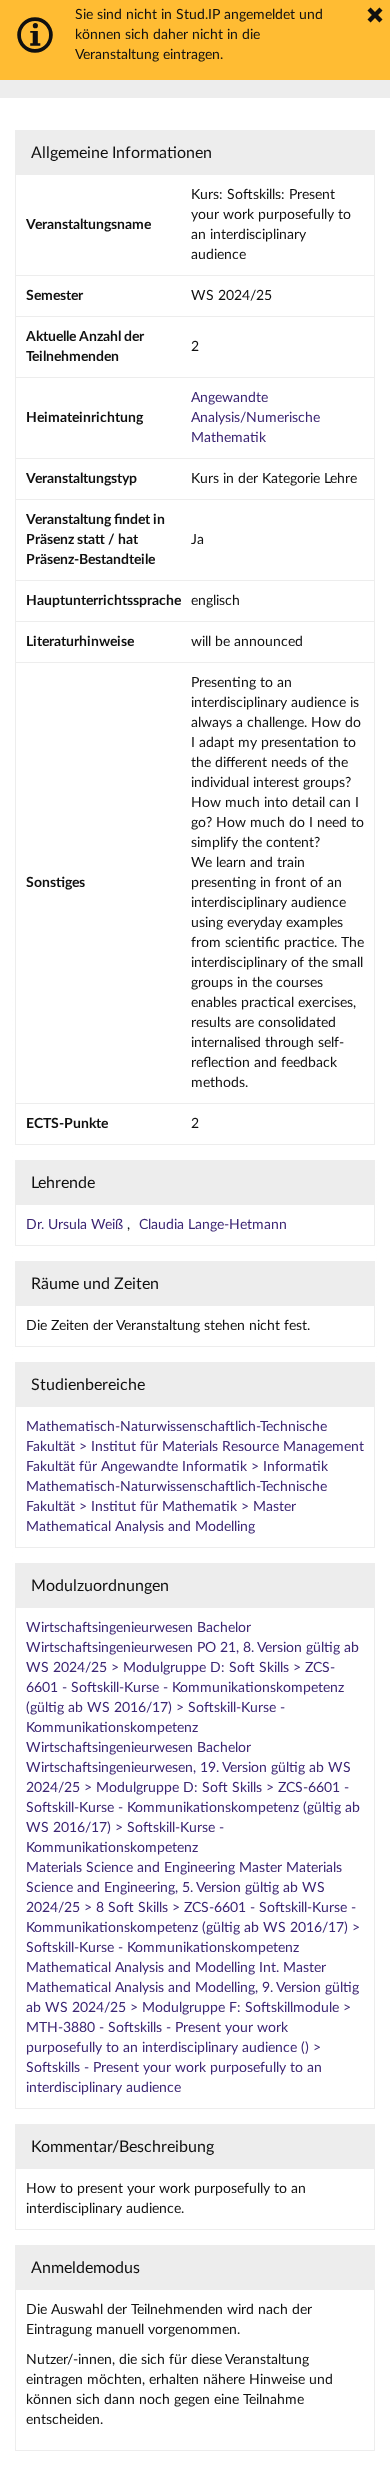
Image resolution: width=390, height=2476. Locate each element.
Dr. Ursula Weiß (76, 1225)
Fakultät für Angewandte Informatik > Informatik (177, 1467)
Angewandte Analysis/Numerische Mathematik (255, 418)
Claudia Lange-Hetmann (213, 1225)
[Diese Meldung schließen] (375, 15)
